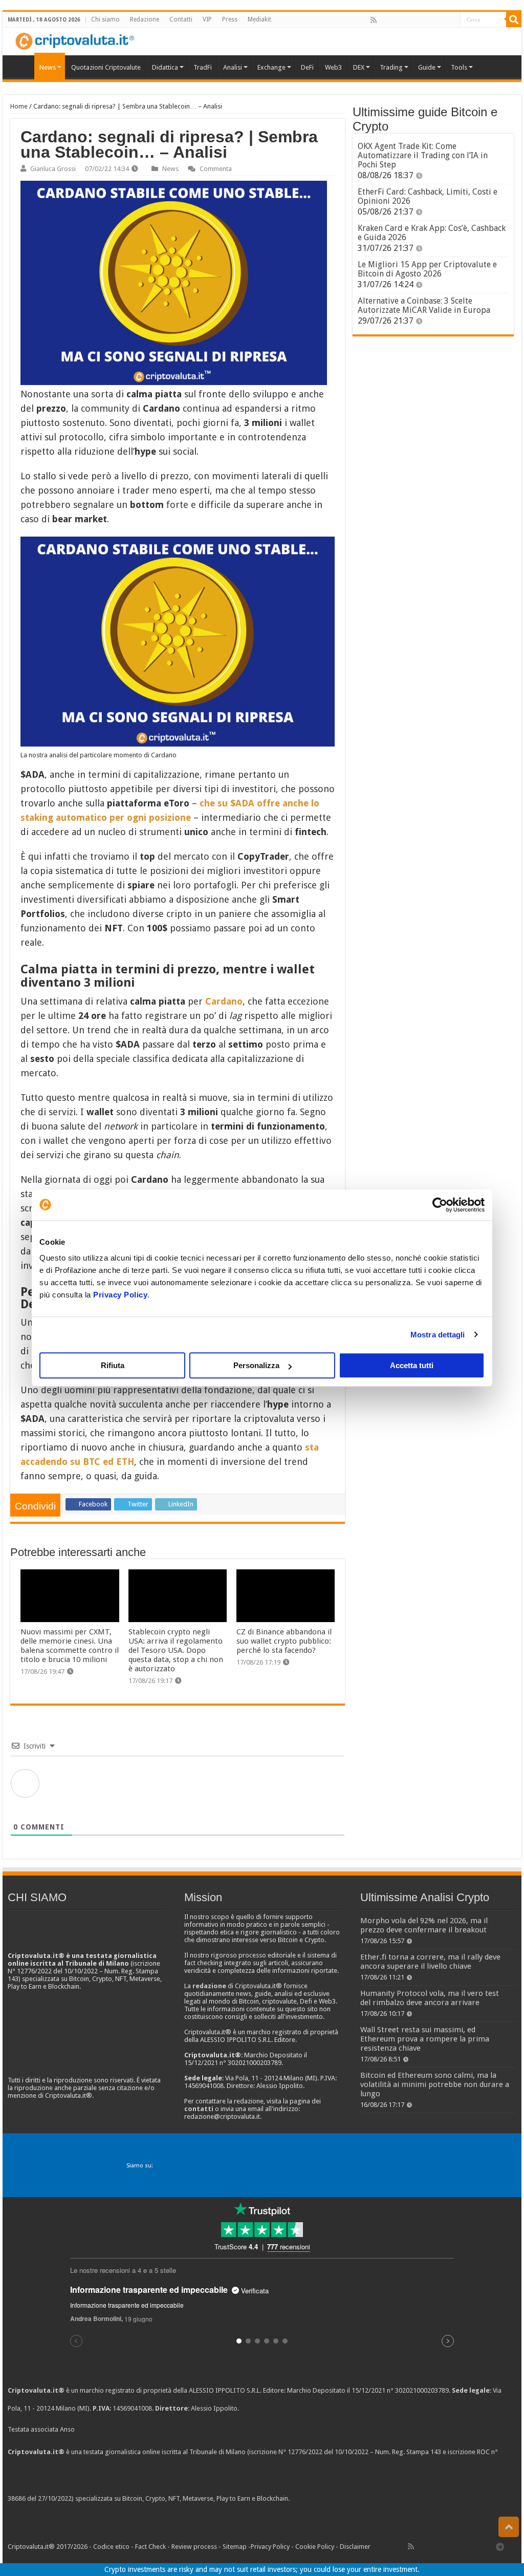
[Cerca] (514, 19)
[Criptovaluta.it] (21, 66)
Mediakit (259, 19)
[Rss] (374, 20)
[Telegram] (503, 2546)
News (170, 169)
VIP (207, 19)
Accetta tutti (412, 1365)
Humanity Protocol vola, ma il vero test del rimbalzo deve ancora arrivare (430, 1998)
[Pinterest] (407, 20)
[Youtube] (429, 20)
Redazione (145, 19)
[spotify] (452, 20)
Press (230, 19)
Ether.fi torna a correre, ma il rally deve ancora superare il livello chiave (430, 1962)
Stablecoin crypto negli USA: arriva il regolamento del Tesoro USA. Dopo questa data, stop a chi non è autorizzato (176, 1650)
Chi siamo (105, 19)
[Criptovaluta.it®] (262, 41)
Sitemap (235, 2547)
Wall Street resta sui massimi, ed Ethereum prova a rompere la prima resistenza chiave (425, 2039)
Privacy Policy (120, 1295)
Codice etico (111, 2547)
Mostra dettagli (438, 1335)
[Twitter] (396, 20)
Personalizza (256, 1365)
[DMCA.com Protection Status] (368, 2499)
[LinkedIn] (418, 20)
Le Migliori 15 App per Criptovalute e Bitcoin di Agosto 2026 (427, 269)
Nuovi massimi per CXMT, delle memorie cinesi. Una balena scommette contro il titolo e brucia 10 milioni (70, 1646)
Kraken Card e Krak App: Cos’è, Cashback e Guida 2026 (432, 233)
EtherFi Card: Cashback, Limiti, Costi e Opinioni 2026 (428, 196)
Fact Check (150, 2547)
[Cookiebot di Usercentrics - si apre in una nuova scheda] (440, 1205)
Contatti (181, 19)
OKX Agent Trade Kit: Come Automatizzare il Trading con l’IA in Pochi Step (423, 155)
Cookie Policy (315, 2547)
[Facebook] (384, 20)
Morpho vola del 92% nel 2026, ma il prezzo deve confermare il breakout (424, 1925)
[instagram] (441, 20)
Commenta (216, 169)
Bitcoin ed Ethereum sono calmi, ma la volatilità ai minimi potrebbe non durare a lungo (435, 2084)
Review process (194, 2547)
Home (19, 106)
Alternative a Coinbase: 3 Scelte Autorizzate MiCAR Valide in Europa (424, 305)
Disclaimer (355, 2547)
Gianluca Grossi (53, 169)
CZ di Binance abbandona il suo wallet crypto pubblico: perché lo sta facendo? (284, 1641)
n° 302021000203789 (418, 2390)
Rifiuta (113, 1365)
